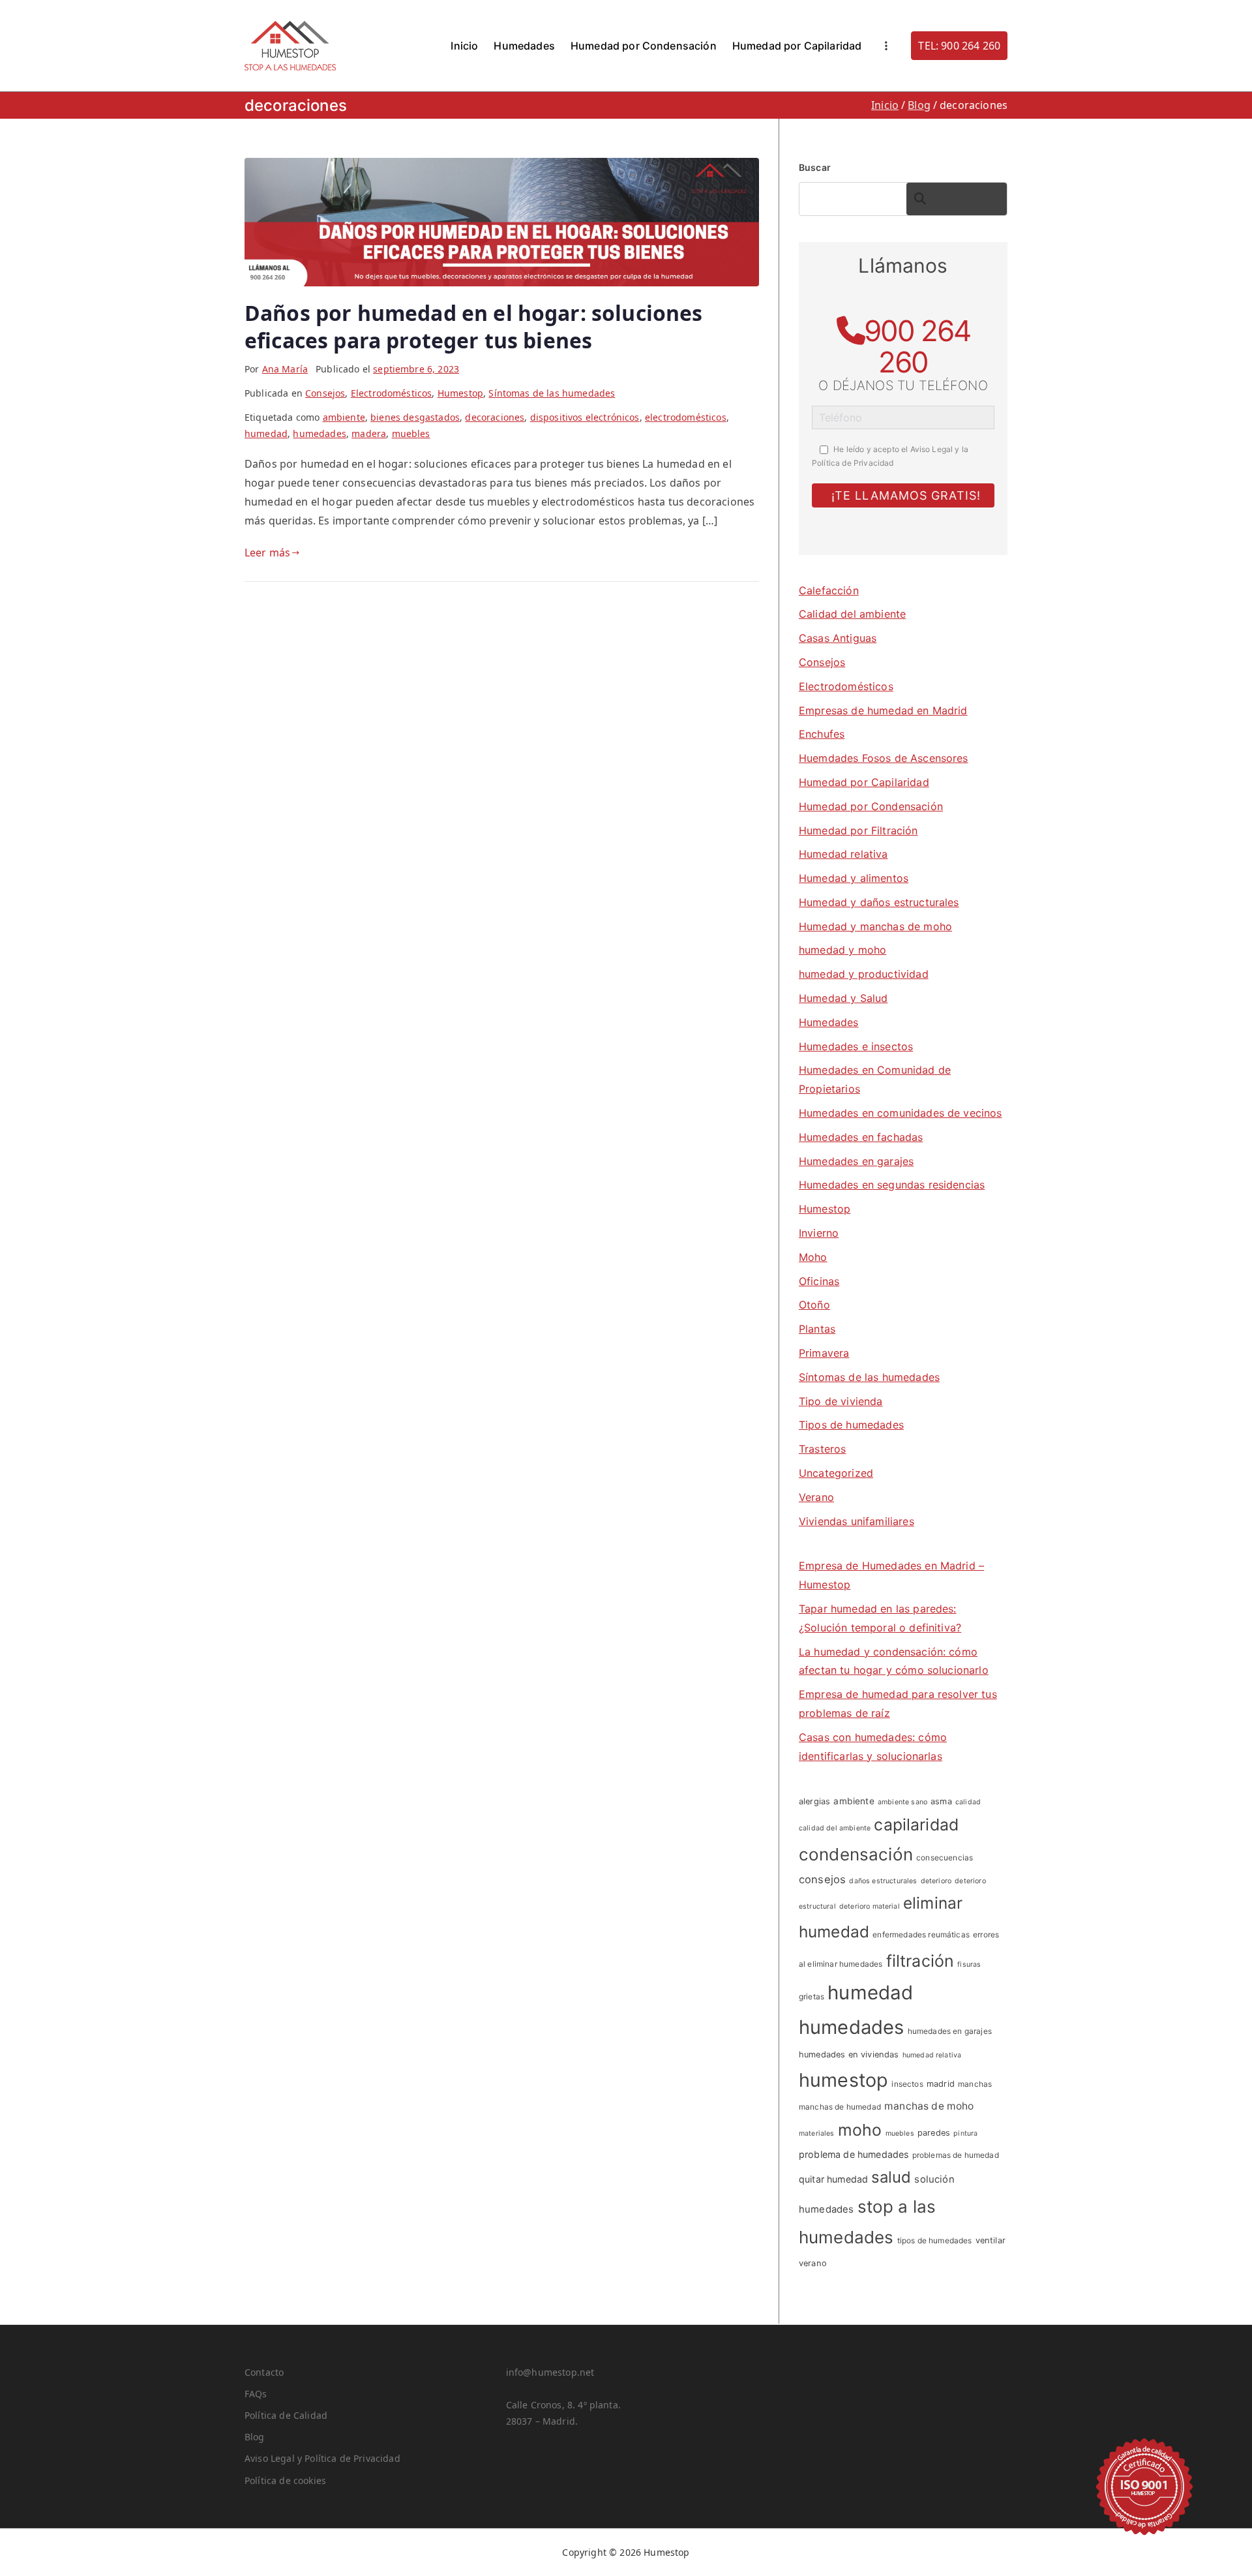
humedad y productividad (864, 974)
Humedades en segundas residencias (892, 1185)
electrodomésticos (686, 417)
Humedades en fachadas (861, 1137)
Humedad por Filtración (858, 830)
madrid (941, 2084)
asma (941, 1801)
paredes (934, 2133)
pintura (965, 2133)
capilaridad (916, 1825)
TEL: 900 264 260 (959, 46)
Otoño (814, 1305)
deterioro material (870, 1906)
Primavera (824, 1353)
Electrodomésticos (392, 393)
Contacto (264, 2372)
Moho (813, 1257)
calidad (968, 1802)
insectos (907, 2084)
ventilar (991, 2240)
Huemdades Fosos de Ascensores (884, 758)
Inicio (464, 46)
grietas (812, 1996)
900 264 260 (917, 346)
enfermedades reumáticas (921, 1934)
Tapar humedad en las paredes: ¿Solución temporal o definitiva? (880, 1618)
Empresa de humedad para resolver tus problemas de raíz (898, 1704)
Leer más (267, 553)
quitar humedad (833, 2179)
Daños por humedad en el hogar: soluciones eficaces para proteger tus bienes (474, 326)
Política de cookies (285, 2480)
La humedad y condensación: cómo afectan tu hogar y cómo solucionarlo (894, 1661)
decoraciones (495, 417)
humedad (266, 433)
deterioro (936, 1881)
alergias (814, 1801)
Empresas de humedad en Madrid (883, 710)
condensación (856, 1854)
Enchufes (822, 734)
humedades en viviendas (849, 2054)
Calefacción (829, 590)
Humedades (524, 46)
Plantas (817, 1329)
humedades (319, 433)
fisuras (969, 1964)
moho (860, 2130)
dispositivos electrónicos (585, 417)
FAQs (256, 2394)
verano (813, 2263)
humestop (843, 2080)
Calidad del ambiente (852, 614)
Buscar (815, 167)
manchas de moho (929, 2106)
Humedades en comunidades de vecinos (901, 1113)
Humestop (460, 393)
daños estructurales (883, 1881)
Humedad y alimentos (854, 878)
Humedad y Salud (843, 998)
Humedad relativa (843, 854)
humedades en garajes (950, 2031)
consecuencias (945, 1857)
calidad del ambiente (835, 1828)
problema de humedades (854, 2154)
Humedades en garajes (856, 1161)
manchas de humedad (840, 2107)
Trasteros (822, 1449)
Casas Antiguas (838, 638)
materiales (817, 2133)
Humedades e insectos (856, 1046)
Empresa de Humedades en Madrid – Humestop (891, 1575)
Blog (255, 2437)
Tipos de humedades (851, 1425)
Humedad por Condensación (644, 46)
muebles (411, 433)
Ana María (285, 369)
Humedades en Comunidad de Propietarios (875, 1079)
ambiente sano (902, 1802)
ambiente (344, 417)
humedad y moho (842, 950)
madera (369, 433)
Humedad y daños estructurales (879, 902)
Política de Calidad (286, 2415)
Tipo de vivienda (841, 1401)
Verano (816, 1497)
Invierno (819, 1233)
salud (891, 2177)
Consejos (325, 393)
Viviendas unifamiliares (857, 1521)
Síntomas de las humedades (552, 393)
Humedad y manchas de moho (875, 926)
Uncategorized (836, 1473)
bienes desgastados (415, 417)
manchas (975, 2084)
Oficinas (819, 1281)
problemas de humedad (956, 2155)
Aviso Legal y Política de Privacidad (322, 2458)
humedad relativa (932, 2055)
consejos (822, 1879)
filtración (920, 1961)
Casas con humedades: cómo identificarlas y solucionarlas (873, 1747)
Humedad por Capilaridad (797, 46)
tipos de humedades (935, 2240)
